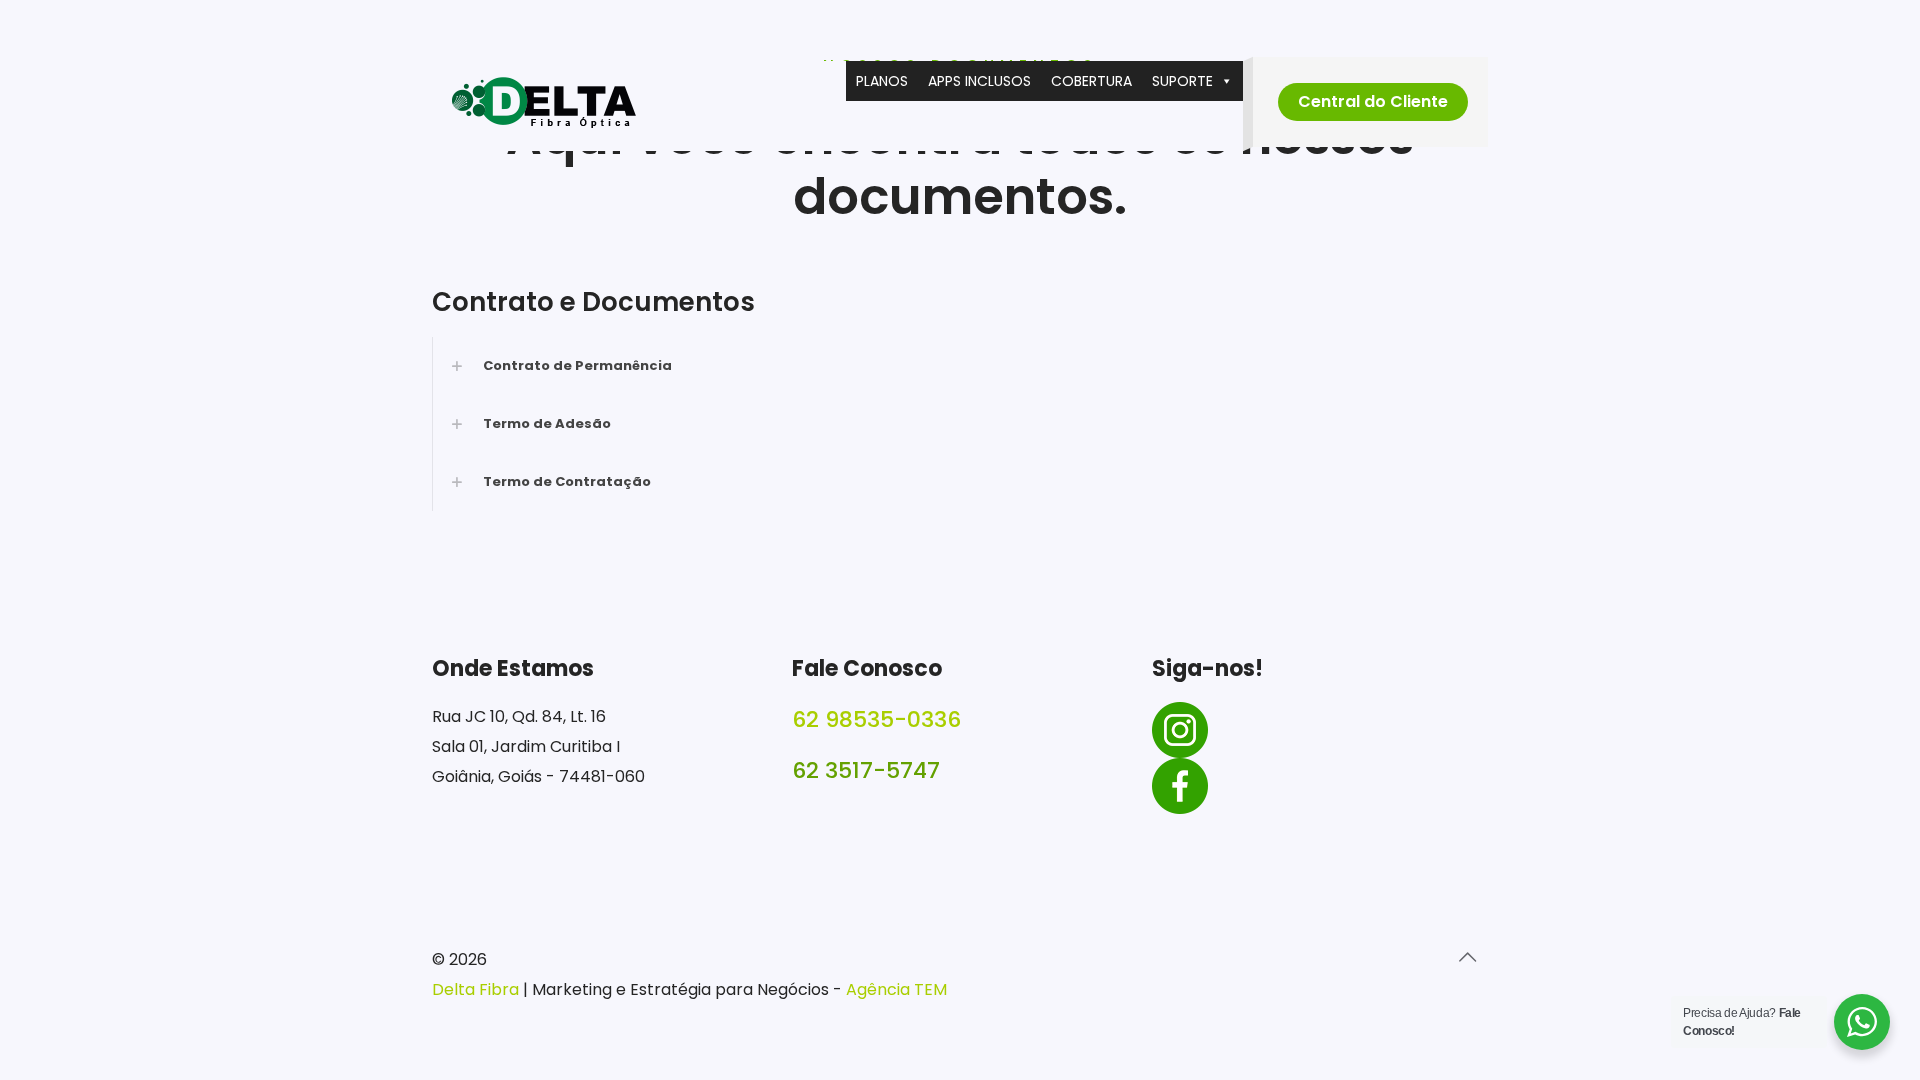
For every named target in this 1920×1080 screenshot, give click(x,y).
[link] (960, 366)
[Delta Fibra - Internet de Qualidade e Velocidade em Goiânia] (544, 106)
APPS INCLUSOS (979, 81)
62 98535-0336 (876, 719)
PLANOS (882, 81)
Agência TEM (896, 989)
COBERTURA (1091, 81)
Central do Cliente (1373, 101)
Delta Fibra (477, 989)
